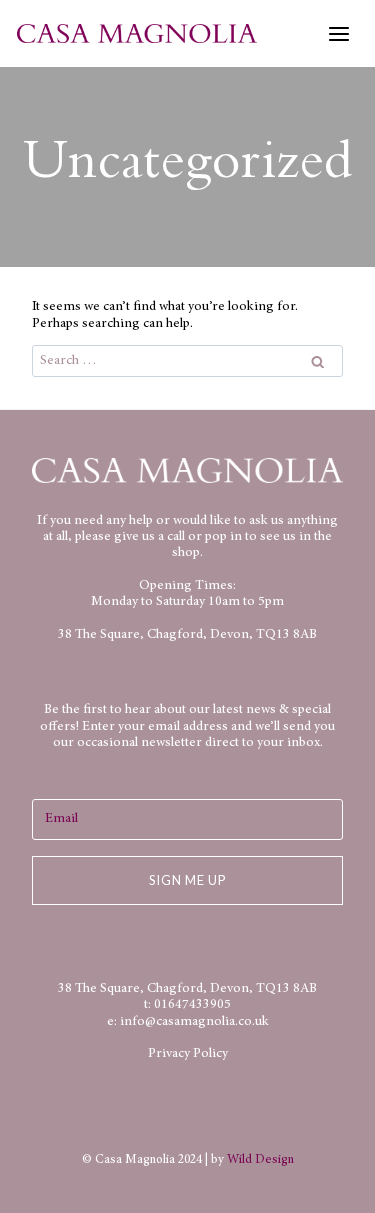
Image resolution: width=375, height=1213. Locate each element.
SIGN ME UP (187, 880)
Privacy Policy (188, 1054)
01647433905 (192, 1005)
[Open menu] (338, 33)
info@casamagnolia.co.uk (194, 1022)
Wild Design (260, 1160)
